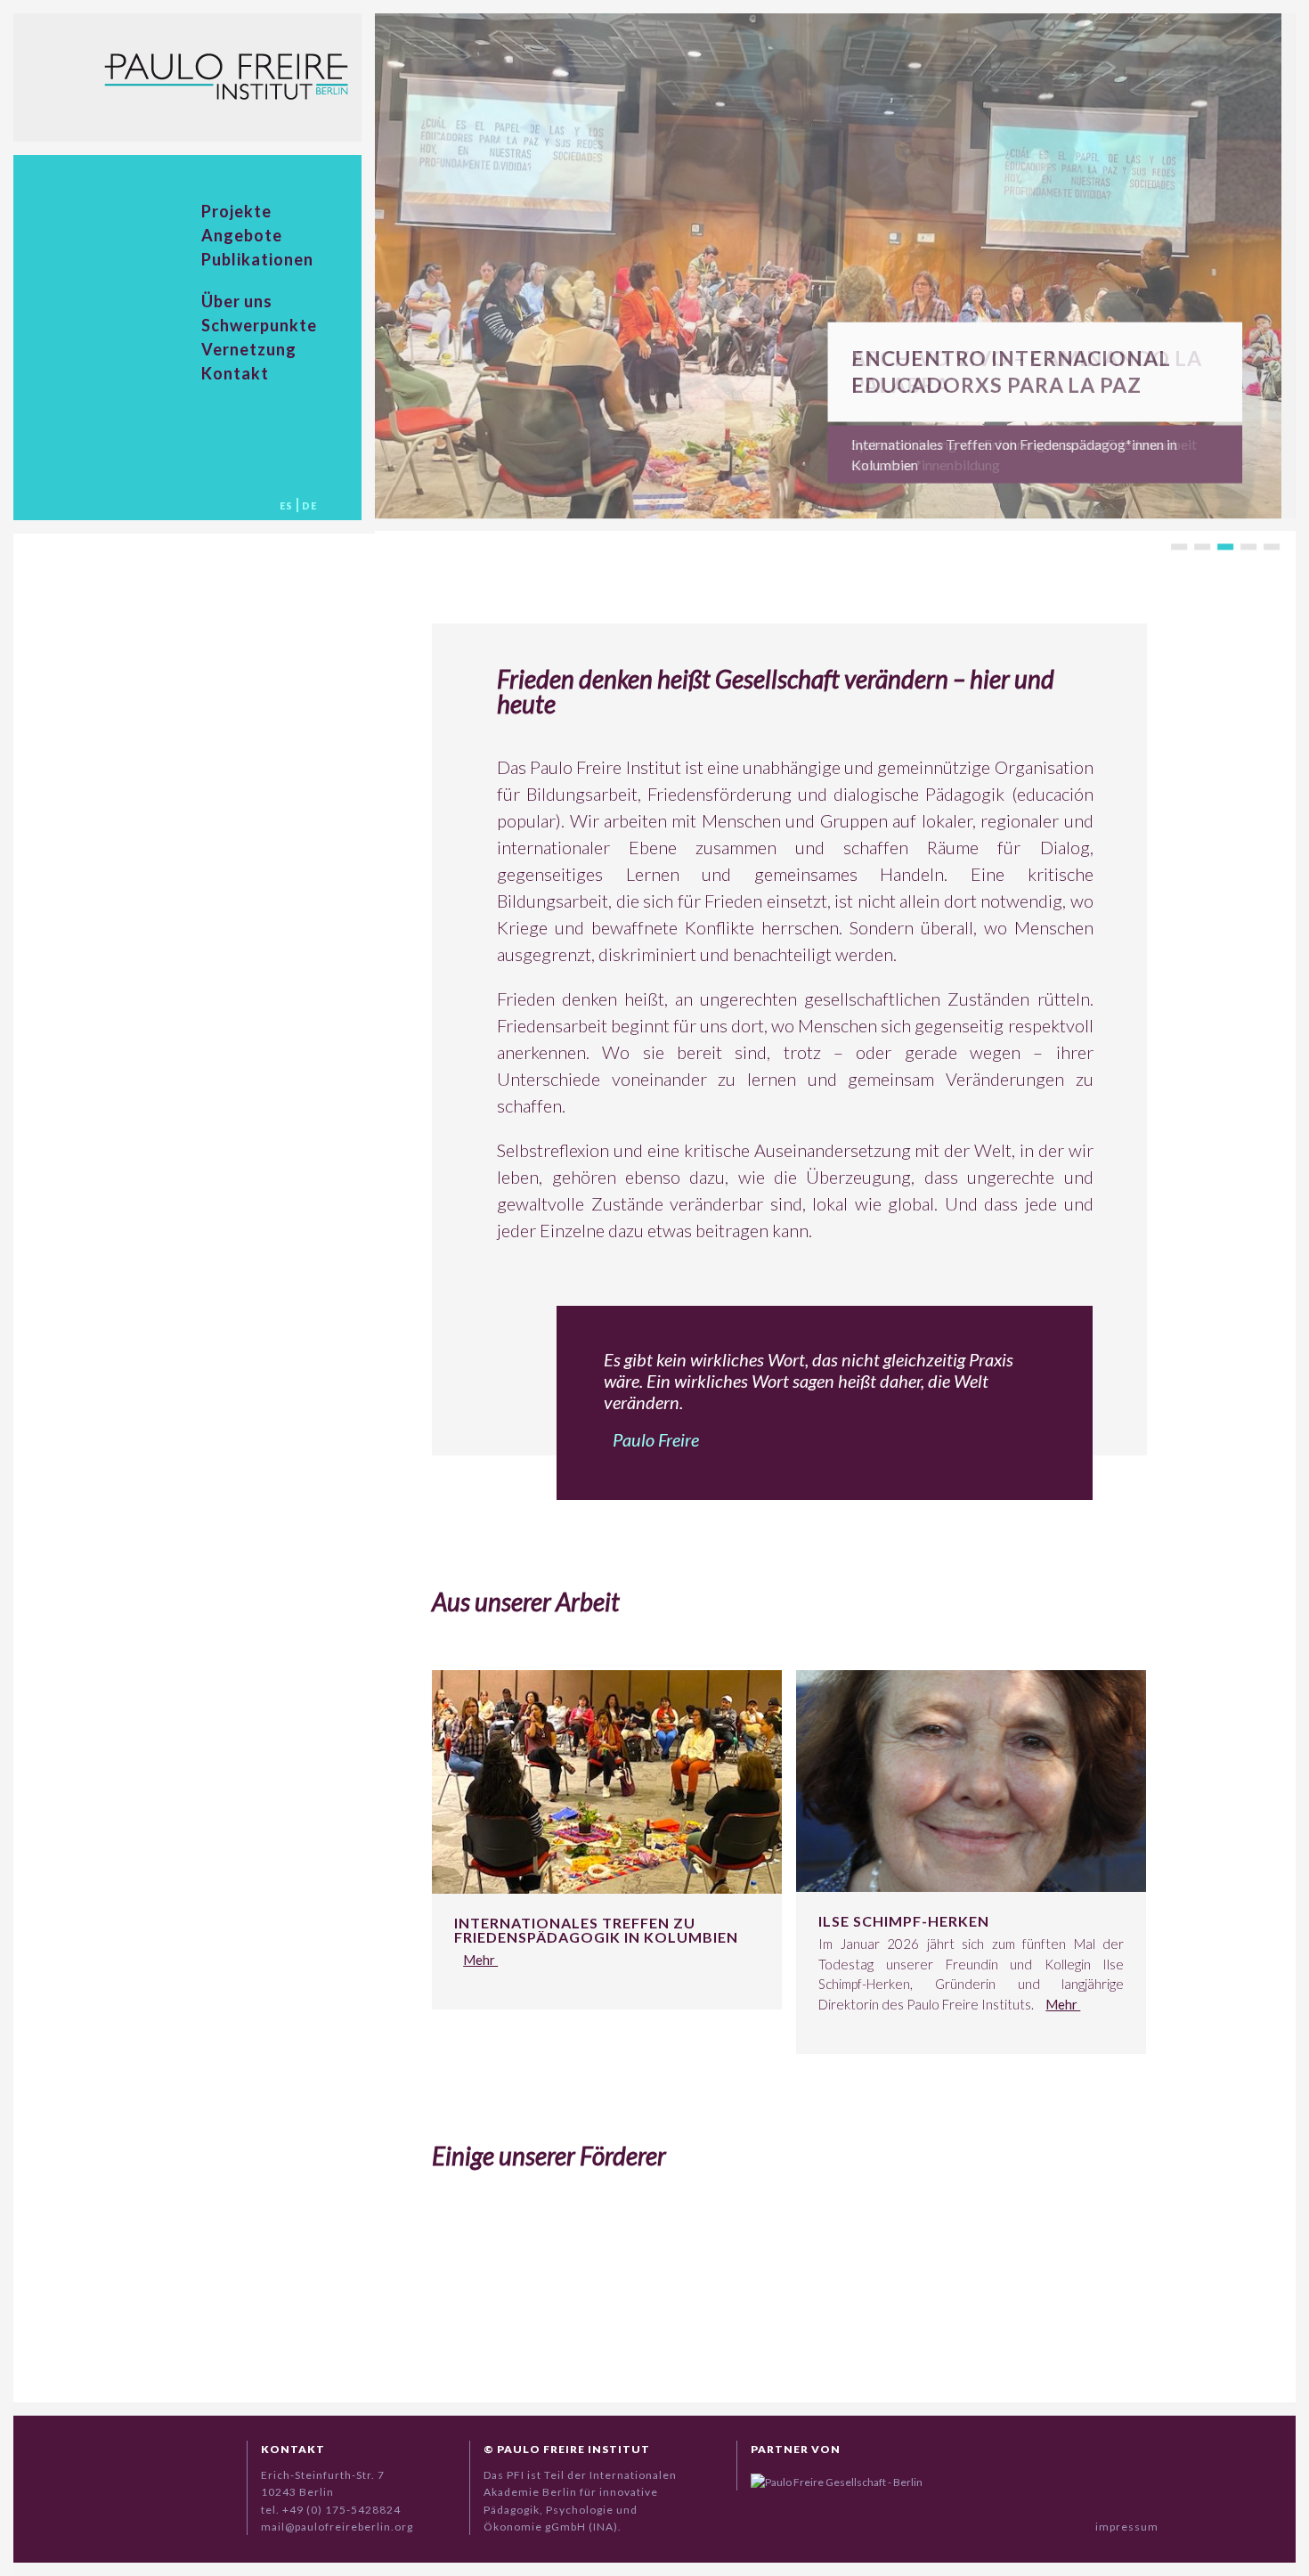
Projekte (236, 211)
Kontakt (235, 373)
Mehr (480, 1960)
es (286, 505)
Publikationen (257, 259)
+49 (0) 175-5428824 (341, 2510)
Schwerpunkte (259, 325)
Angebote (242, 235)
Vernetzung (249, 349)
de (309, 505)
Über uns (237, 301)
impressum (1127, 2527)
